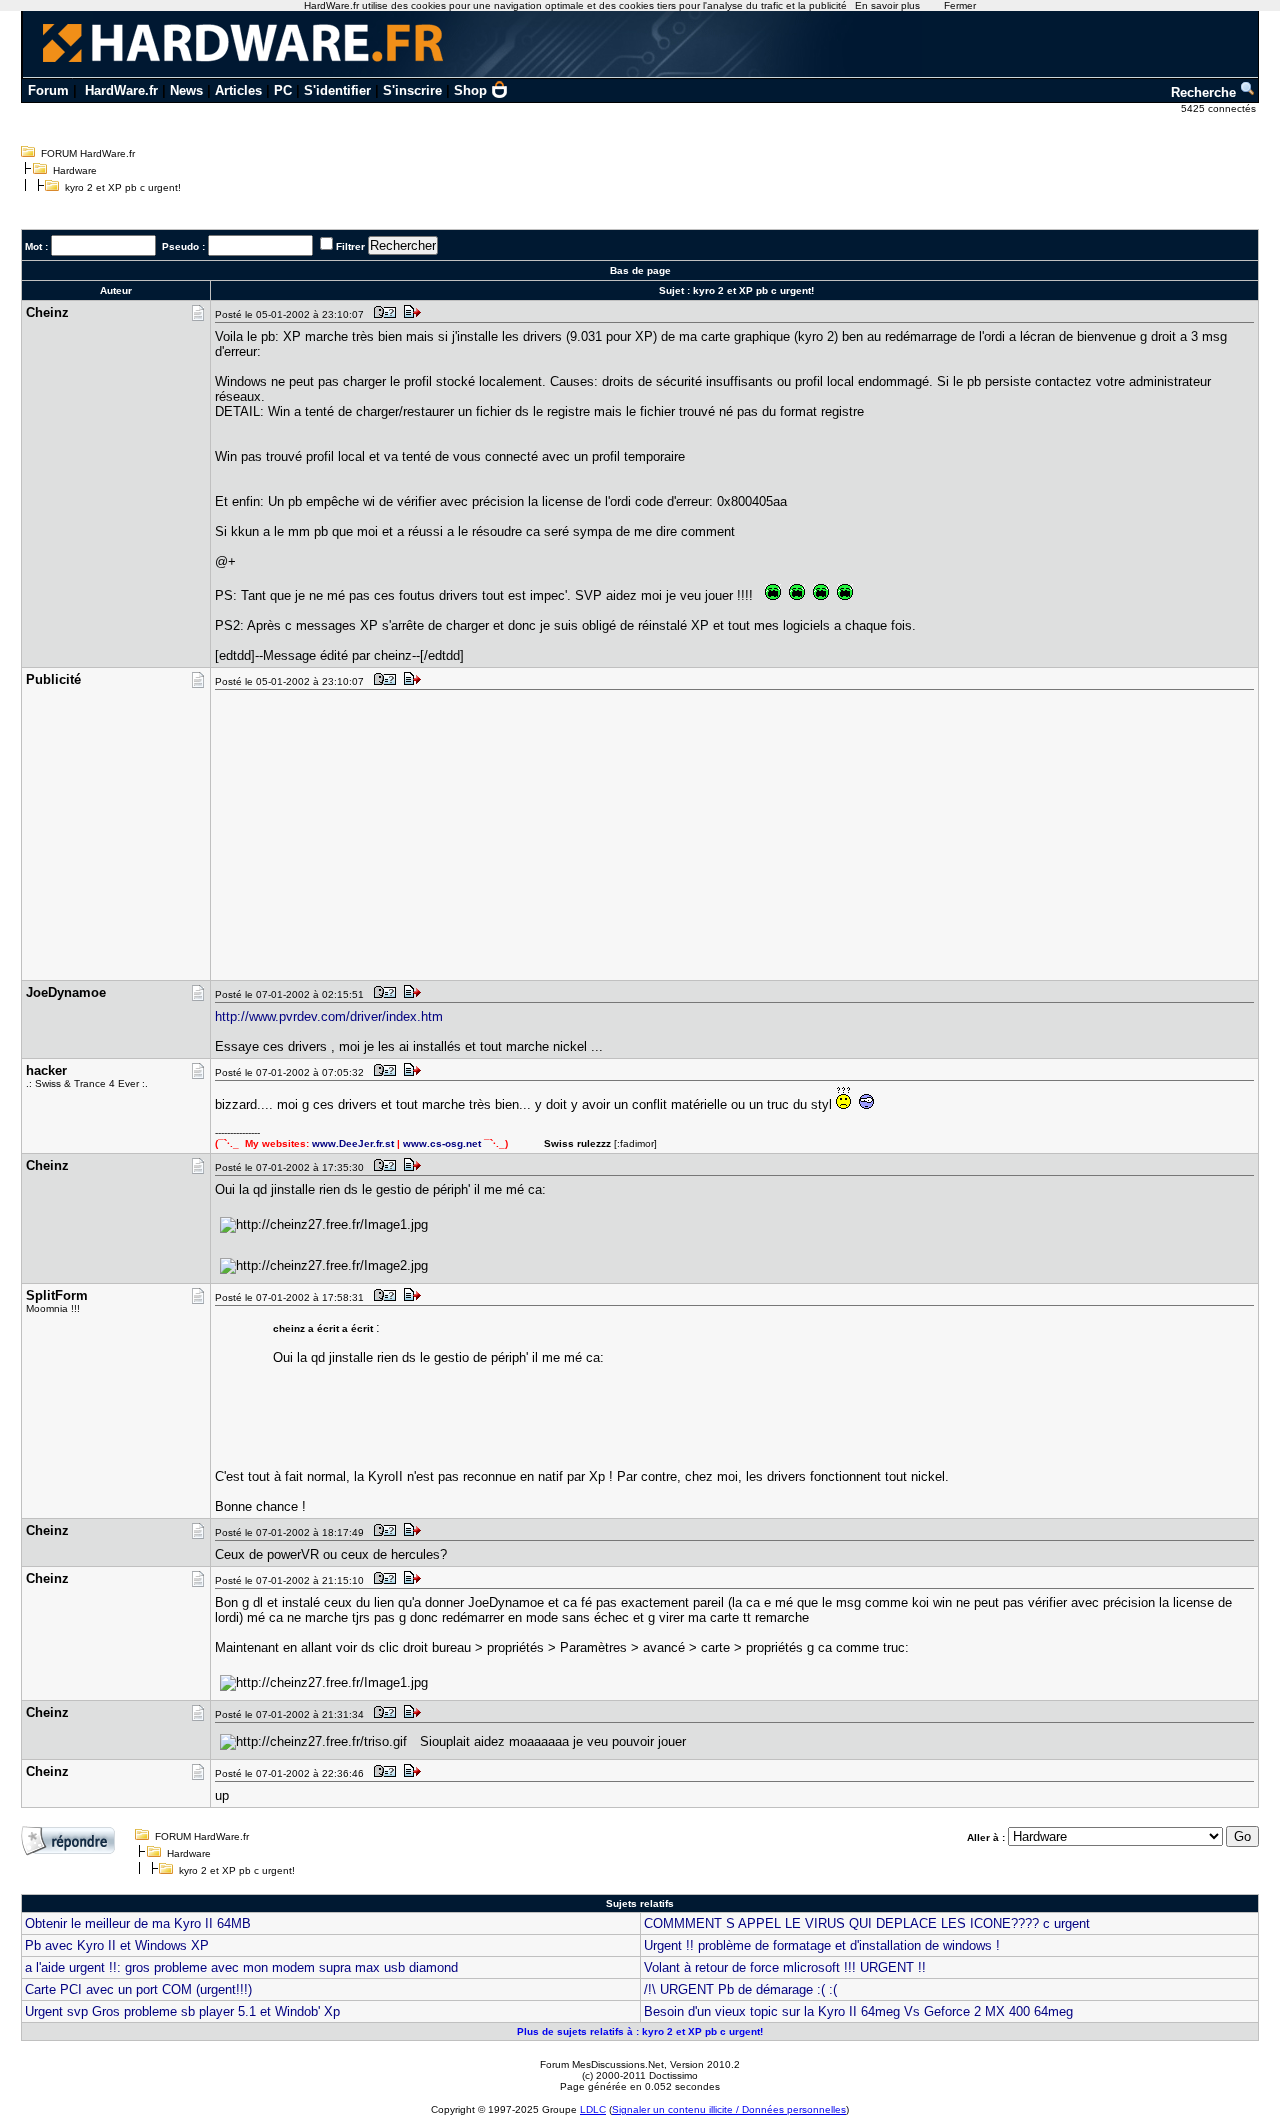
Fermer (960, 5)
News (186, 90)
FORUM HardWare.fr (88, 153)
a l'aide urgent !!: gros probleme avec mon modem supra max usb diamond (241, 1967)
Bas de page (640, 270)
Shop (470, 90)
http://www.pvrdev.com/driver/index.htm (329, 1016)
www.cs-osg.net (442, 1143)
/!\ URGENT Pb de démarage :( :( (740, 1989)
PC (283, 90)
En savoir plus (887, 5)
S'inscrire (412, 90)
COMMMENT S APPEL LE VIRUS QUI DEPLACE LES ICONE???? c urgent (867, 1923)
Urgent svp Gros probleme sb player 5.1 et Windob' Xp (182, 2011)
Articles (238, 90)
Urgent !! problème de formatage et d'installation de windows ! (822, 1945)
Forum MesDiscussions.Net (602, 2064)
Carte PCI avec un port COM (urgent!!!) (138, 1989)
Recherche (1205, 92)
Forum (48, 90)
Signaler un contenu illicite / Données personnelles (729, 2109)
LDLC (593, 2109)
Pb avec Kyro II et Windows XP (117, 1945)
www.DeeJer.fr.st (353, 1143)
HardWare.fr (121, 90)
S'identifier (337, 90)
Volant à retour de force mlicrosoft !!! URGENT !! (785, 1967)
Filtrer (350, 246)
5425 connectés (1220, 108)
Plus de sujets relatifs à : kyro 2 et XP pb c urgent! (640, 2031)
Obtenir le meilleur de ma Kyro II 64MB (138, 1923)
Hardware (75, 170)
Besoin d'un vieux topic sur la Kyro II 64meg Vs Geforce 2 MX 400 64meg (858, 2011)
